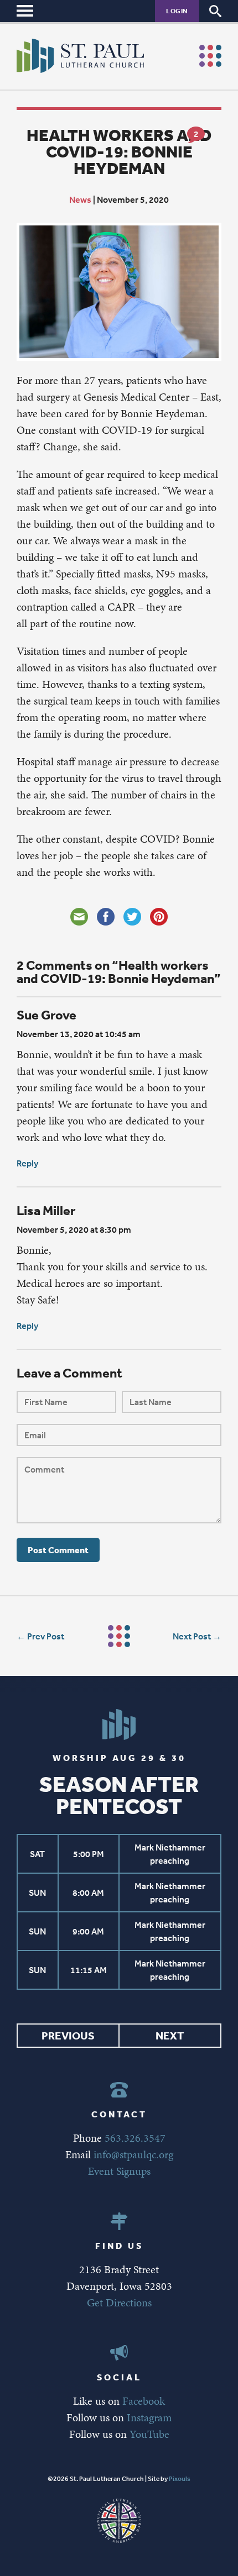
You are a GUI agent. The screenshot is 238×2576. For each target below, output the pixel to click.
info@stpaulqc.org (133, 2154)
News (80, 199)
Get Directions (119, 2302)
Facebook (144, 2401)
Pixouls (180, 2479)
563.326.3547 (135, 2138)
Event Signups (119, 2171)
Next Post (192, 1636)
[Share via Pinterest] (159, 917)
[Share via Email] (79, 917)
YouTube (149, 2434)
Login (177, 11)
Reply (27, 1163)
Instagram (149, 2417)
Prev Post (46, 1636)
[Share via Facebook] (106, 917)
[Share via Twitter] (132, 917)
